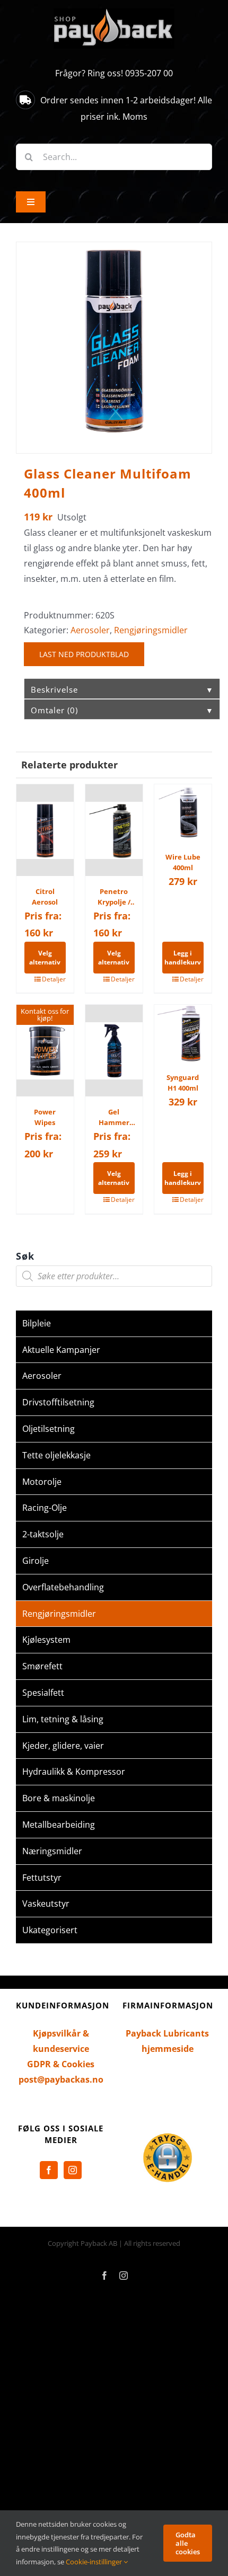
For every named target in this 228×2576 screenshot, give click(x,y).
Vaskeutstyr (46, 1904)
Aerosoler (90, 630)
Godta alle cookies (188, 2543)
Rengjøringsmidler (151, 630)
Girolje (36, 1561)
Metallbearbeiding (59, 1825)
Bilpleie (37, 1323)
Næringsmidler (52, 1851)
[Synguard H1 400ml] (183, 1033)
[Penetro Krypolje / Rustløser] (114, 830)
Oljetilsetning (49, 1429)
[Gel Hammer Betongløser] (114, 1051)
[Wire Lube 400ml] (183, 813)
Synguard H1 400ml (183, 1083)
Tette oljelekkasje (56, 1455)
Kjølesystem (46, 1640)
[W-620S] (114, 340)
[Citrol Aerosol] (45, 830)
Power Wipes (45, 1117)
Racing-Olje (45, 1508)
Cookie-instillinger (95, 2562)
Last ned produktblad (84, 654)
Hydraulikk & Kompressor (74, 1772)
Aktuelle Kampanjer (61, 1350)
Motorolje (42, 1482)
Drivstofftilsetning (58, 1402)
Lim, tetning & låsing (63, 1719)
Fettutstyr (42, 1878)
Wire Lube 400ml (183, 862)
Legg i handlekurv (183, 958)
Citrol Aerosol (45, 897)
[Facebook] (49, 2170)
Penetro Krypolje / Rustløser (114, 897)
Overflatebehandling (63, 1587)
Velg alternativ (45, 958)
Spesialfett (43, 1693)
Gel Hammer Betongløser (114, 1117)
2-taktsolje (43, 1534)
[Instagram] (73, 2170)
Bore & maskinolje (59, 1798)
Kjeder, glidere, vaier (63, 1746)
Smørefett (42, 1666)
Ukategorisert (50, 1930)
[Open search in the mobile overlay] (114, 1276)
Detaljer (54, 979)
